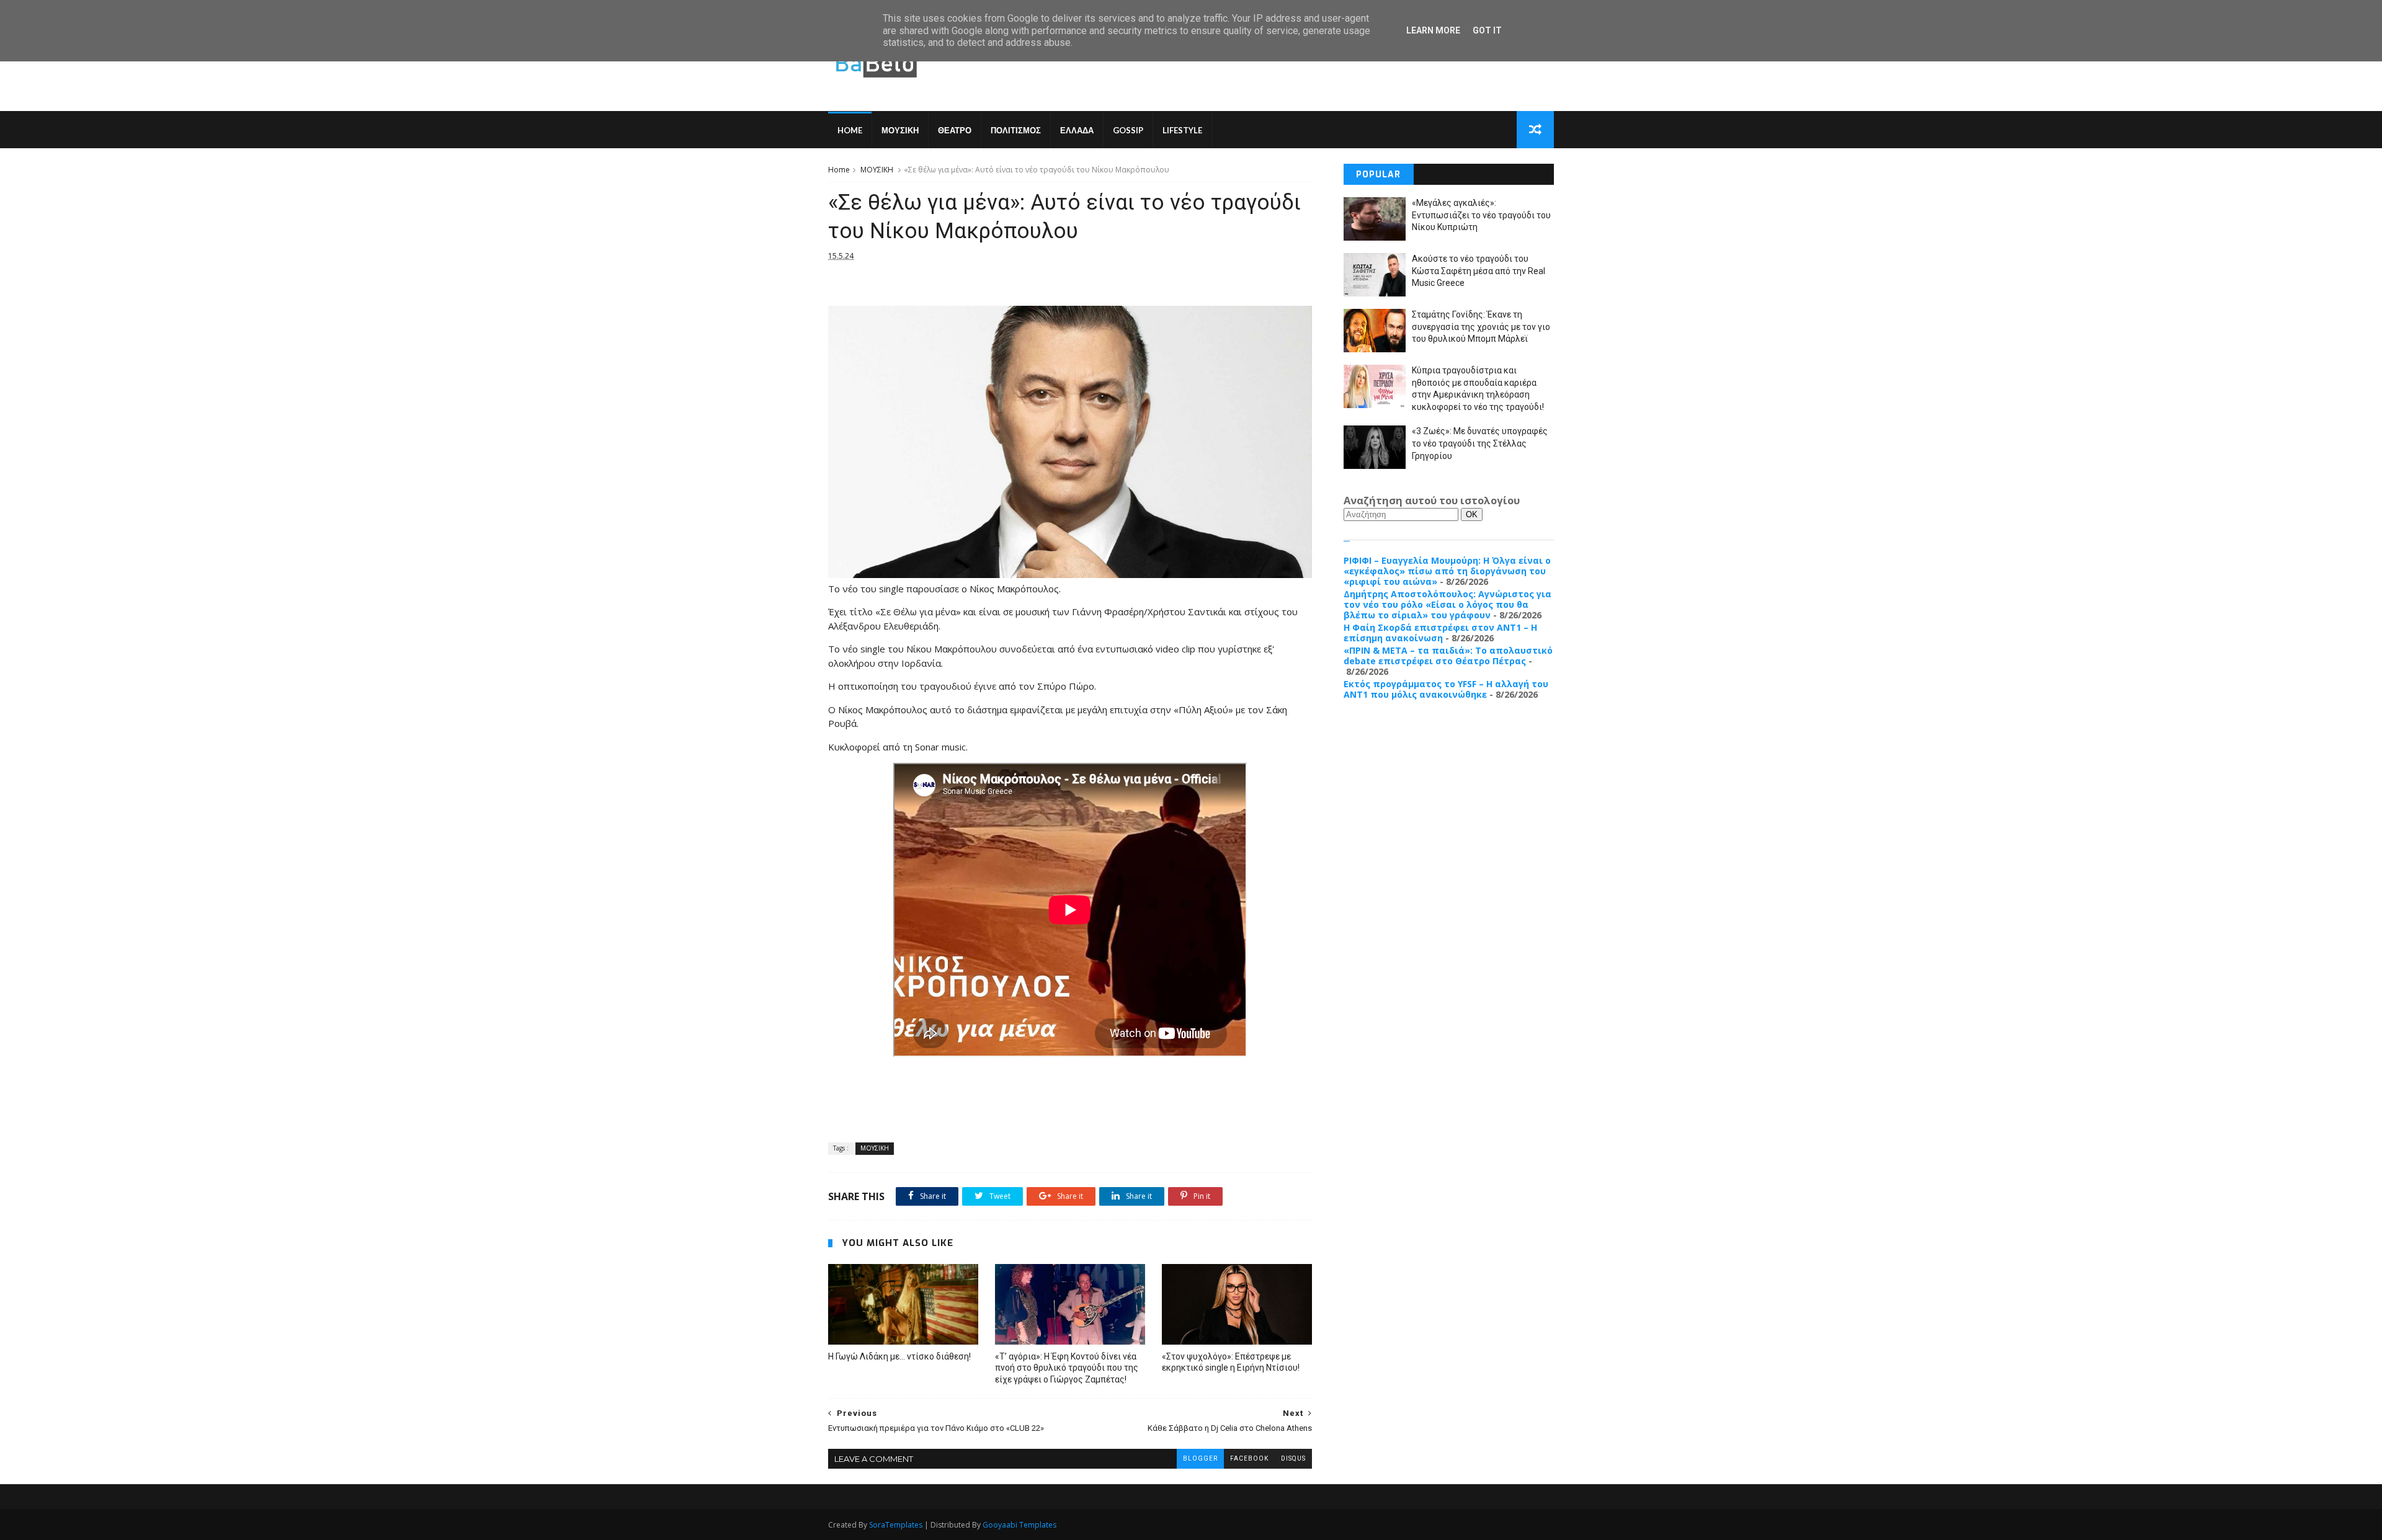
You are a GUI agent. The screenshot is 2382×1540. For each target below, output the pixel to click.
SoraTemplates (896, 1525)
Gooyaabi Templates (1019, 1525)
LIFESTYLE (1182, 130)
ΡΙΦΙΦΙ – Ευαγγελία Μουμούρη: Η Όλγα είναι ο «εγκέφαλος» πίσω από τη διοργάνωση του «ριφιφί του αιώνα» (1447, 571)
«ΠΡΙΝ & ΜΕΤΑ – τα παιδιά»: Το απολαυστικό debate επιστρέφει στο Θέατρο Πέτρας (1448, 656)
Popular (1378, 175)
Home (850, 130)
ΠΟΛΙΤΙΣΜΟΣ (1016, 130)
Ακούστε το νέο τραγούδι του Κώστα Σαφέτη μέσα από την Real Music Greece (1479, 271)
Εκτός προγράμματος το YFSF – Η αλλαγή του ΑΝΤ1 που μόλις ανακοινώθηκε (1446, 689)
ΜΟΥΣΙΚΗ (900, 130)
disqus (1293, 1458)
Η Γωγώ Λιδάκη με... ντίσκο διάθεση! (899, 1356)
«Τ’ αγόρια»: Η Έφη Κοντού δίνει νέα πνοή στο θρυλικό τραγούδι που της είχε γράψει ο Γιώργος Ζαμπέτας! (1067, 1368)
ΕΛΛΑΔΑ (1077, 130)
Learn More (1433, 30)
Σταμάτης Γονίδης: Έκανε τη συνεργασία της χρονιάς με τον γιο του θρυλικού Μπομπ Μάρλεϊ (1481, 327)
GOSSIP (1128, 130)
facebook (1249, 1458)
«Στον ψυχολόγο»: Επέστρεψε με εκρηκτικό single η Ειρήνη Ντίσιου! (1231, 1362)
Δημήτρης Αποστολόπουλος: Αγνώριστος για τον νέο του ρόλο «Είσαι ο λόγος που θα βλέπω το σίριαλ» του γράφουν (1447, 604)
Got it (1487, 30)
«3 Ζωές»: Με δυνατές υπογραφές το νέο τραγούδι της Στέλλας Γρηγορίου (1480, 443)
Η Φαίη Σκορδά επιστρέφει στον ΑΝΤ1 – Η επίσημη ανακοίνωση (1440, 633)
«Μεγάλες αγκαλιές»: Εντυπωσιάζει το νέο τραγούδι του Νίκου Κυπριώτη (1481, 215)
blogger (1200, 1458)
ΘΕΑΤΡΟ (955, 130)
